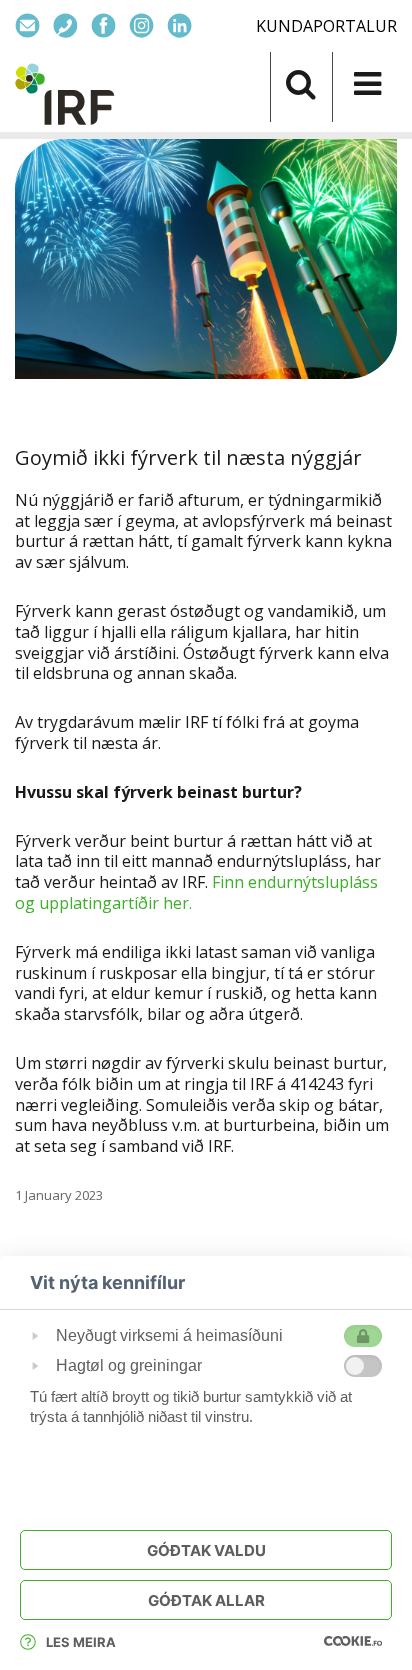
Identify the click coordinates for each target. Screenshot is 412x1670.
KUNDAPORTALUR (326, 26)
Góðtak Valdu (206, 1550)
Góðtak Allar (206, 1600)
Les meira (81, 1642)
